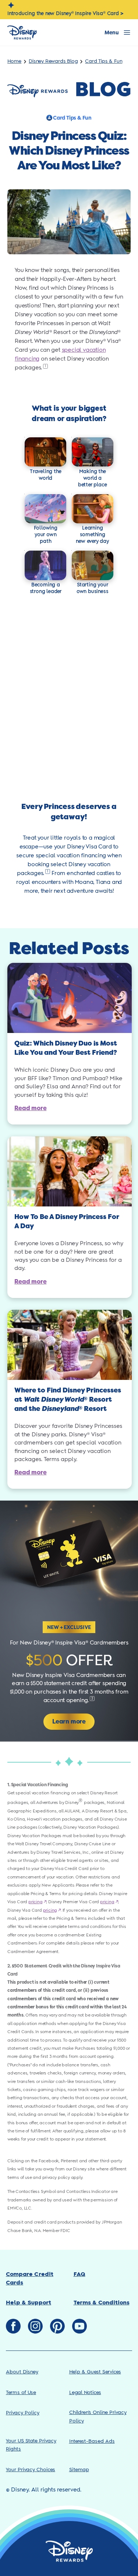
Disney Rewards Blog (53, 61)
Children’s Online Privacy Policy (98, 2417)
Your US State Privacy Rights (31, 2445)
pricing (37, 1902)
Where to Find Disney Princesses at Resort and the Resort (68, 1399)
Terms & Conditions (102, 2303)
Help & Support (29, 2303)
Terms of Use (21, 2393)
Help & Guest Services (95, 2372)
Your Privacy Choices (31, 2470)
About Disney (22, 2372)
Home (14, 61)
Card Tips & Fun (104, 61)
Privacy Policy (23, 2413)
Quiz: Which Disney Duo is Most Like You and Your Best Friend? (66, 1048)
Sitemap (79, 2470)
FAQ (79, 2274)
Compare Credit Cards (30, 2278)
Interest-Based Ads (92, 2441)
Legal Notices (85, 2393)
